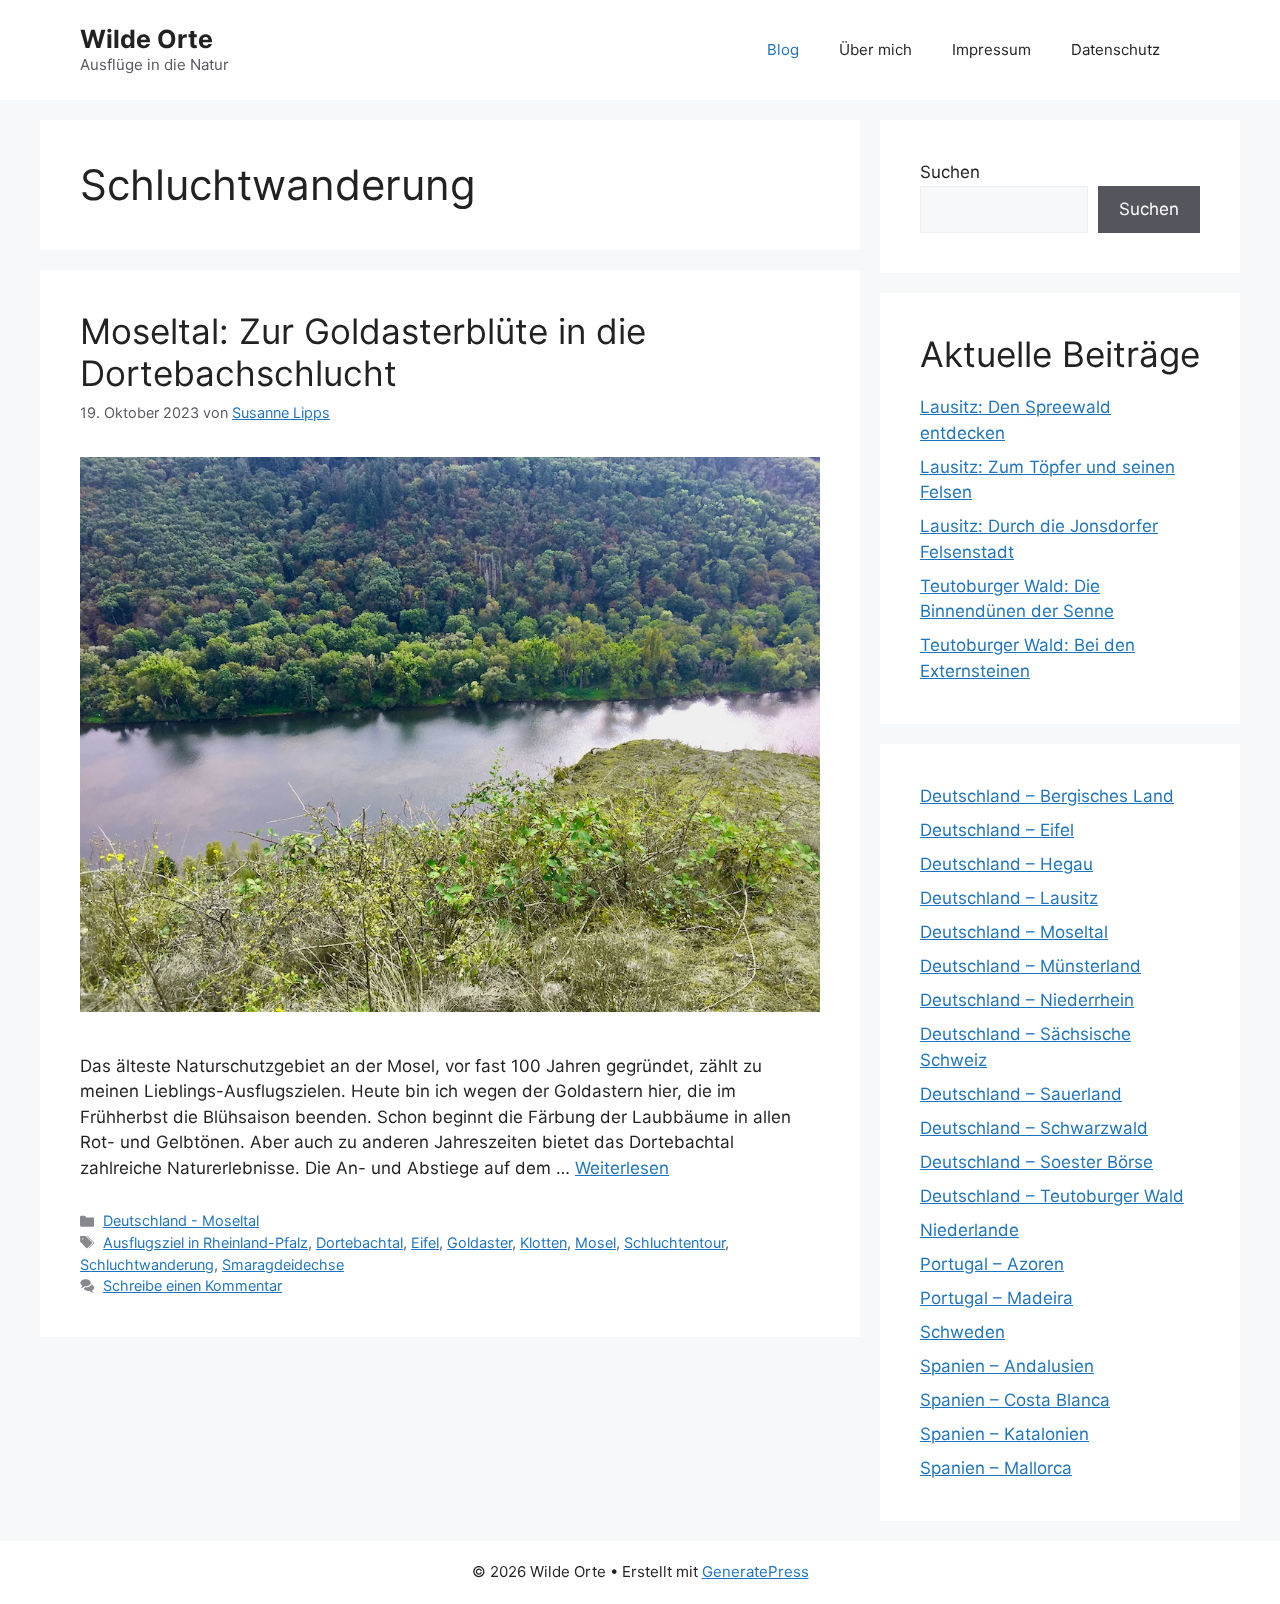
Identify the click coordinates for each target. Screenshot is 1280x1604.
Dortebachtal (359, 1242)
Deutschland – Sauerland (1021, 1094)
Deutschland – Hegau (1006, 864)
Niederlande (969, 1230)
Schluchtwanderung (147, 1264)
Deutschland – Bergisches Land (1047, 796)
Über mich (875, 49)
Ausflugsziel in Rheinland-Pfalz (205, 1242)
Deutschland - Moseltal (181, 1220)
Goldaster (479, 1242)
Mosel (595, 1242)
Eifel (425, 1242)
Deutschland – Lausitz (1009, 898)
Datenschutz (1115, 49)
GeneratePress (755, 1571)
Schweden (962, 1332)
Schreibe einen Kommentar (192, 1285)
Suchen (950, 172)
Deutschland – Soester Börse (1036, 1162)
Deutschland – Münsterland (1030, 966)
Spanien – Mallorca (996, 1468)
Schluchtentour (674, 1242)
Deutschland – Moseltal (1014, 932)
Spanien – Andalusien (1007, 1366)
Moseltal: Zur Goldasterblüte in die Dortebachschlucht (363, 352)
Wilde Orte (146, 39)
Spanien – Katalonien (1004, 1434)
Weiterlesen (622, 1168)
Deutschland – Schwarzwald (1034, 1128)
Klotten (543, 1242)
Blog (783, 49)
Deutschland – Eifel (997, 830)
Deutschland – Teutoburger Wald (1052, 1196)
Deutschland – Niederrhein (1027, 1000)
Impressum (991, 49)
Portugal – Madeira (996, 1298)
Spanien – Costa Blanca (1015, 1400)
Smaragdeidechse (283, 1264)
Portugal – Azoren (992, 1264)
